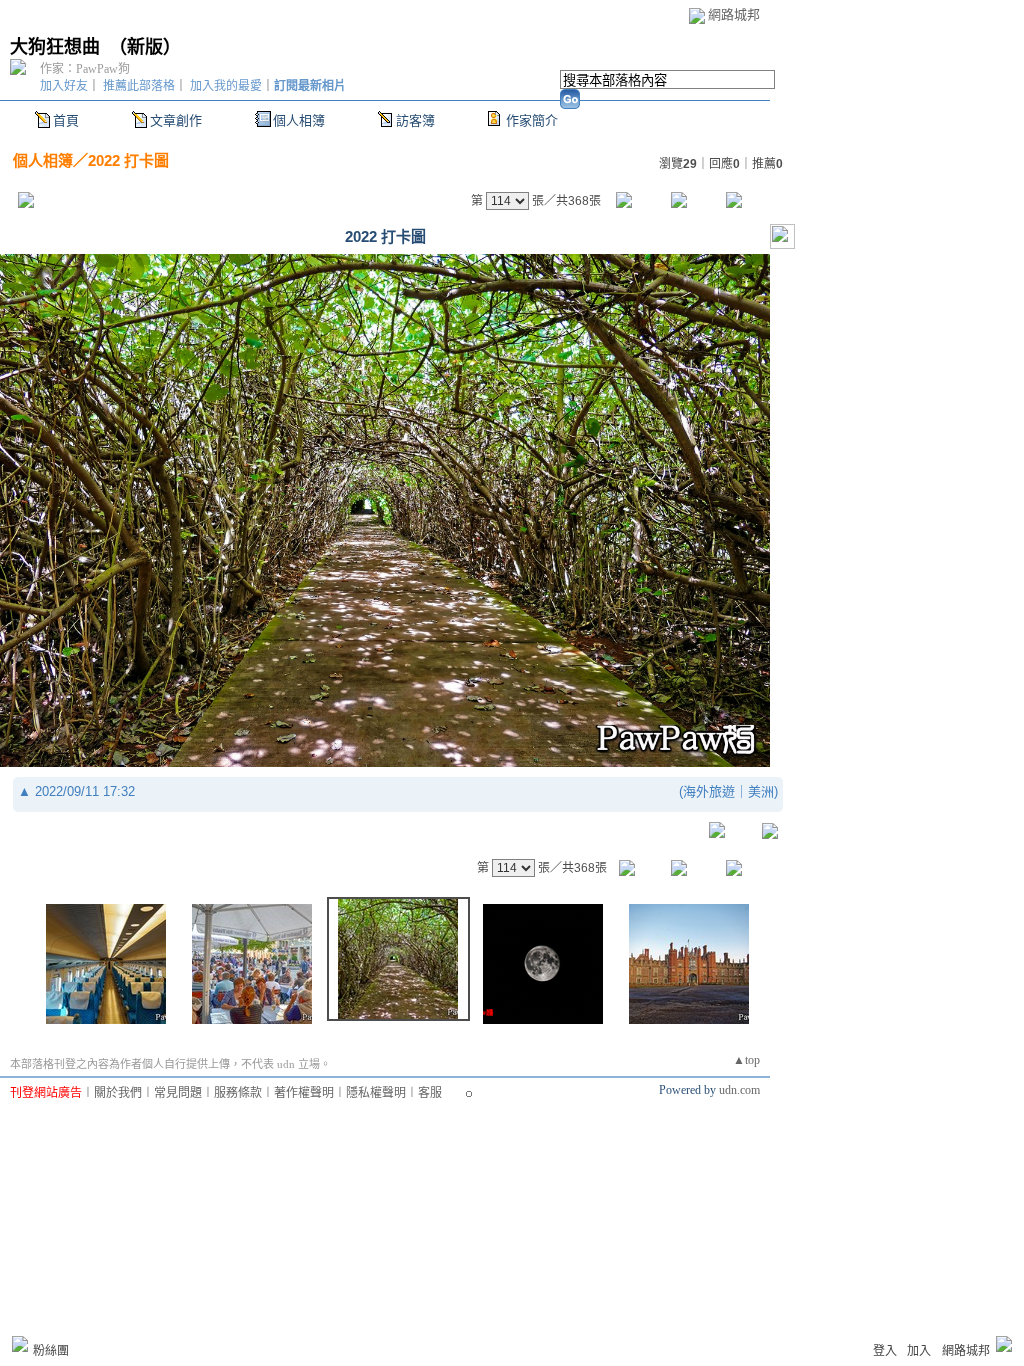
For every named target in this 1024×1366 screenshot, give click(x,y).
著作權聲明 (304, 1093)
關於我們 (118, 1093)
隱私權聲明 (376, 1093)
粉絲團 (51, 1351)
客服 (430, 1093)
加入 (919, 1351)
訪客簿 (415, 120)
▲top (746, 1060)
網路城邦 (734, 14)
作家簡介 (532, 120)
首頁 (66, 120)
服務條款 (238, 1093)
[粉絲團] (20, 1344)
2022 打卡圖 (128, 160)
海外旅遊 (709, 791)
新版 (145, 47)
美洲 (761, 791)
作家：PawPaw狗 (85, 69)
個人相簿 (299, 120)
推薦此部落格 (139, 86)
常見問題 (178, 1093)
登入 (885, 1351)
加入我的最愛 (226, 86)
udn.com (739, 1090)
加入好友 (64, 86)
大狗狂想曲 (55, 47)
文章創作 (176, 120)
